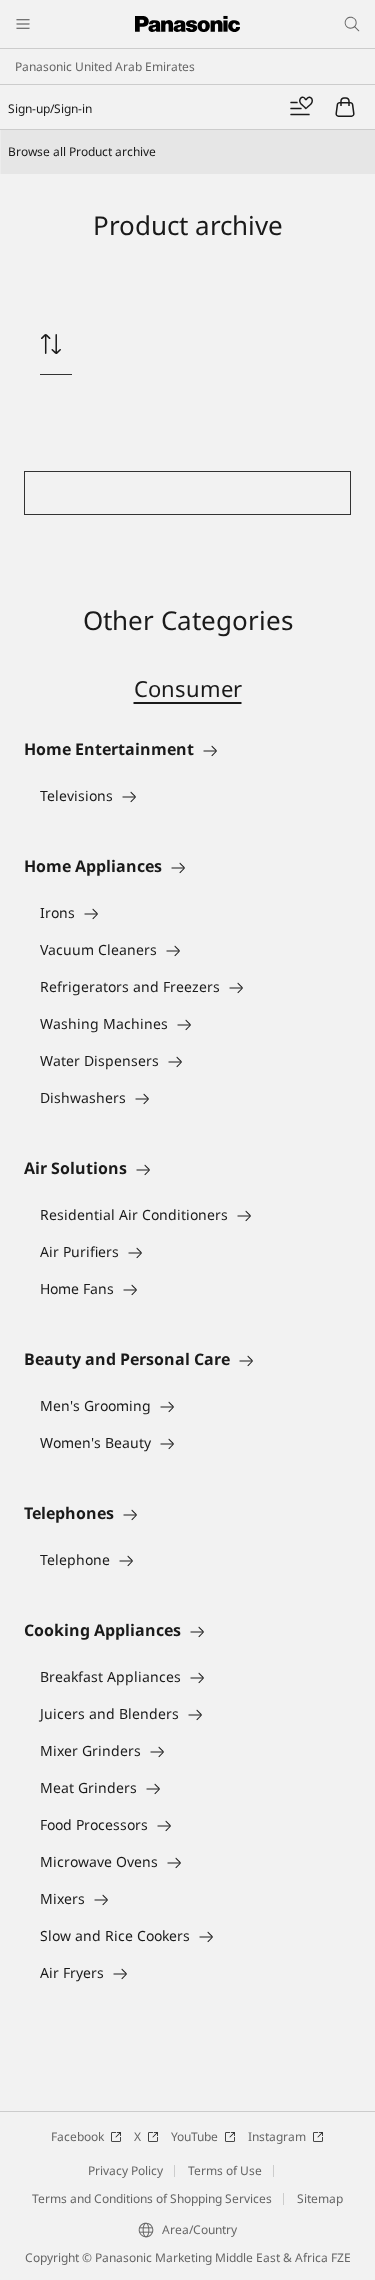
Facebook (77, 2136)
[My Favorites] (301, 107)
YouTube (194, 2136)
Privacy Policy (125, 2170)
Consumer (188, 688)
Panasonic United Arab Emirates (105, 66)
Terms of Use (225, 2170)
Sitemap (320, 2198)
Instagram (277, 2136)
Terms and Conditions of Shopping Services (152, 2198)
